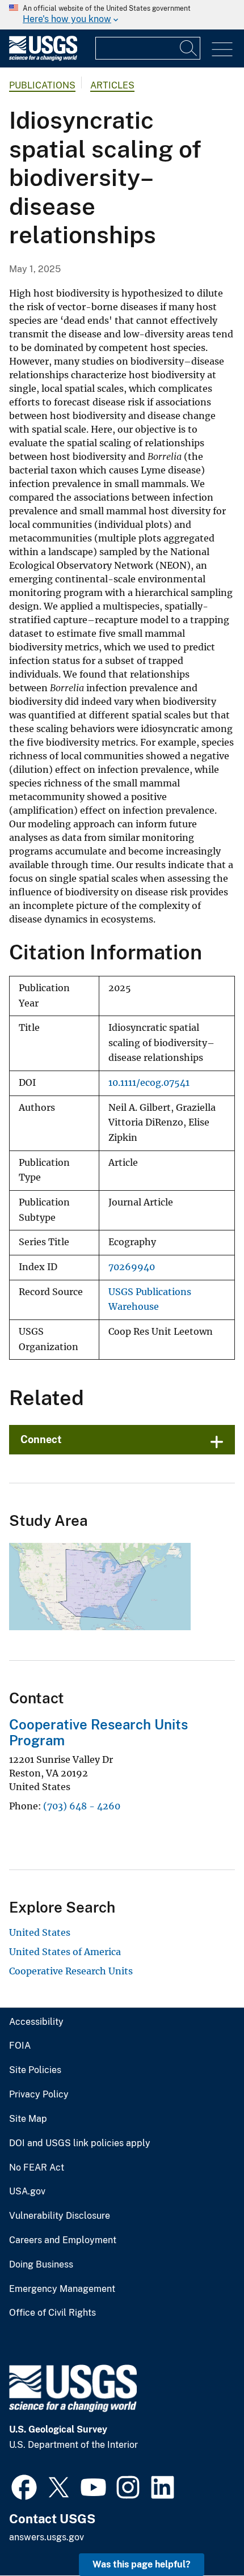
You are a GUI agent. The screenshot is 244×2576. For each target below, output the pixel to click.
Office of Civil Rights (52, 2313)
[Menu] (222, 50)
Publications (42, 85)
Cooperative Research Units (71, 1971)
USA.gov (27, 2192)
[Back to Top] (203, 2535)
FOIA (20, 2046)
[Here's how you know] (122, 15)
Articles (112, 85)
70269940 (132, 1267)
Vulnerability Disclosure (60, 2216)
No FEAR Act (37, 2168)
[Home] (43, 58)
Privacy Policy (39, 2095)
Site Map (28, 2119)
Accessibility (36, 2022)
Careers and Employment (63, 2240)
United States (40, 1932)
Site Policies (35, 2070)
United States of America (65, 1952)
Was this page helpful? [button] (142, 2564)
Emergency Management (62, 2289)
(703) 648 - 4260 (82, 1806)
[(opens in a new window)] (24, 2486)
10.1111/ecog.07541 (149, 1083)
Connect (41, 1439)
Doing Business (41, 2265)
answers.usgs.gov (47, 2537)
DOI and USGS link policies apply (80, 2143)
